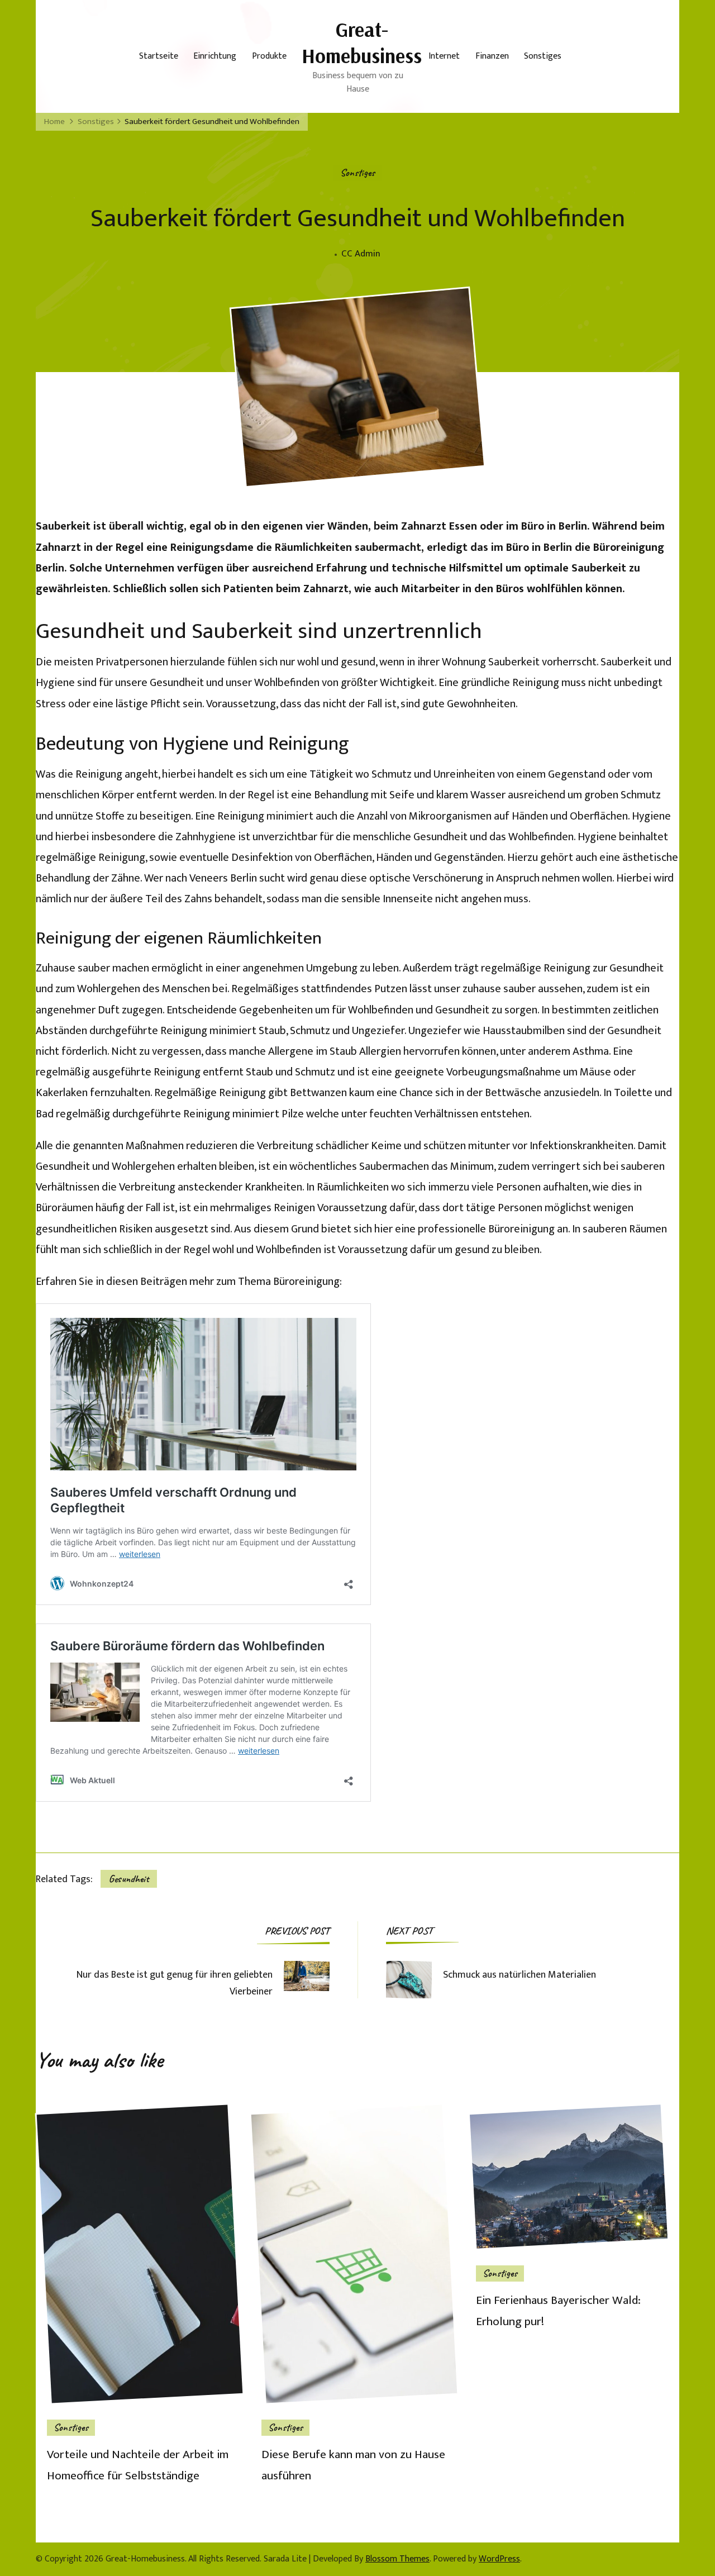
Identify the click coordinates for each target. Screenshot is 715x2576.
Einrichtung (215, 56)
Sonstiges (543, 56)
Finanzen (492, 56)
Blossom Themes (397, 2559)
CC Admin (361, 254)
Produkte (269, 56)
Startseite (159, 56)
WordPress (499, 2559)
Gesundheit (129, 1879)
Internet (444, 56)
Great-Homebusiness (362, 42)
